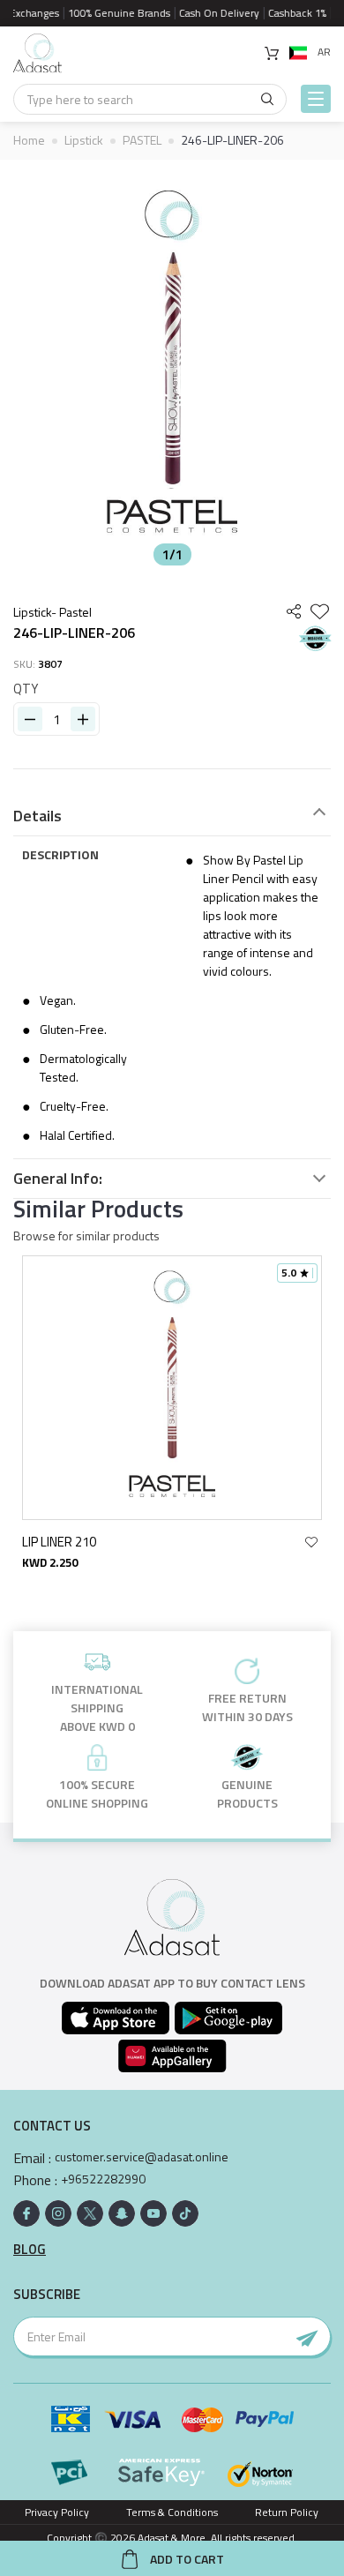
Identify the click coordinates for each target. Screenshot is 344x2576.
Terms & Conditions (172, 2512)
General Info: (58, 1179)
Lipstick (84, 140)
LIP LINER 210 (59, 1542)
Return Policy (287, 2512)
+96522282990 (103, 2179)
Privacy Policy (57, 2512)
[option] (172, 367)
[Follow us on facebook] (26, 2213)
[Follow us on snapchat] (122, 2213)
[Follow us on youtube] (153, 2213)
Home (29, 140)
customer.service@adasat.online (142, 2157)
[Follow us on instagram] (58, 2213)
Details (37, 816)
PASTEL (142, 140)
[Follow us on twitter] (90, 2213)
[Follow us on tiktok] (185, 2213)
